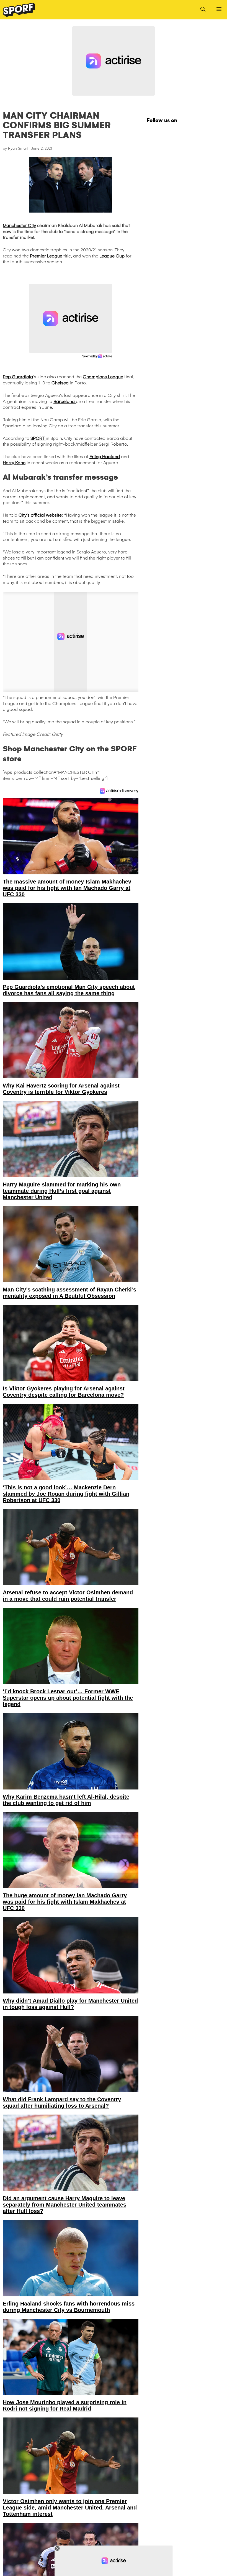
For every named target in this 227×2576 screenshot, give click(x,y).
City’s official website (40, 515)
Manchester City (19, 225)
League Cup (112, 256)
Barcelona (65, 401)
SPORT (38, 438)
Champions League (103, 377)
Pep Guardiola (18, 377)
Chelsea (61, 383)
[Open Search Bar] (203, 10)
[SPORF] (19, 10)
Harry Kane (14, 463)
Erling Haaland (105, 457)
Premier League (46, 256)
